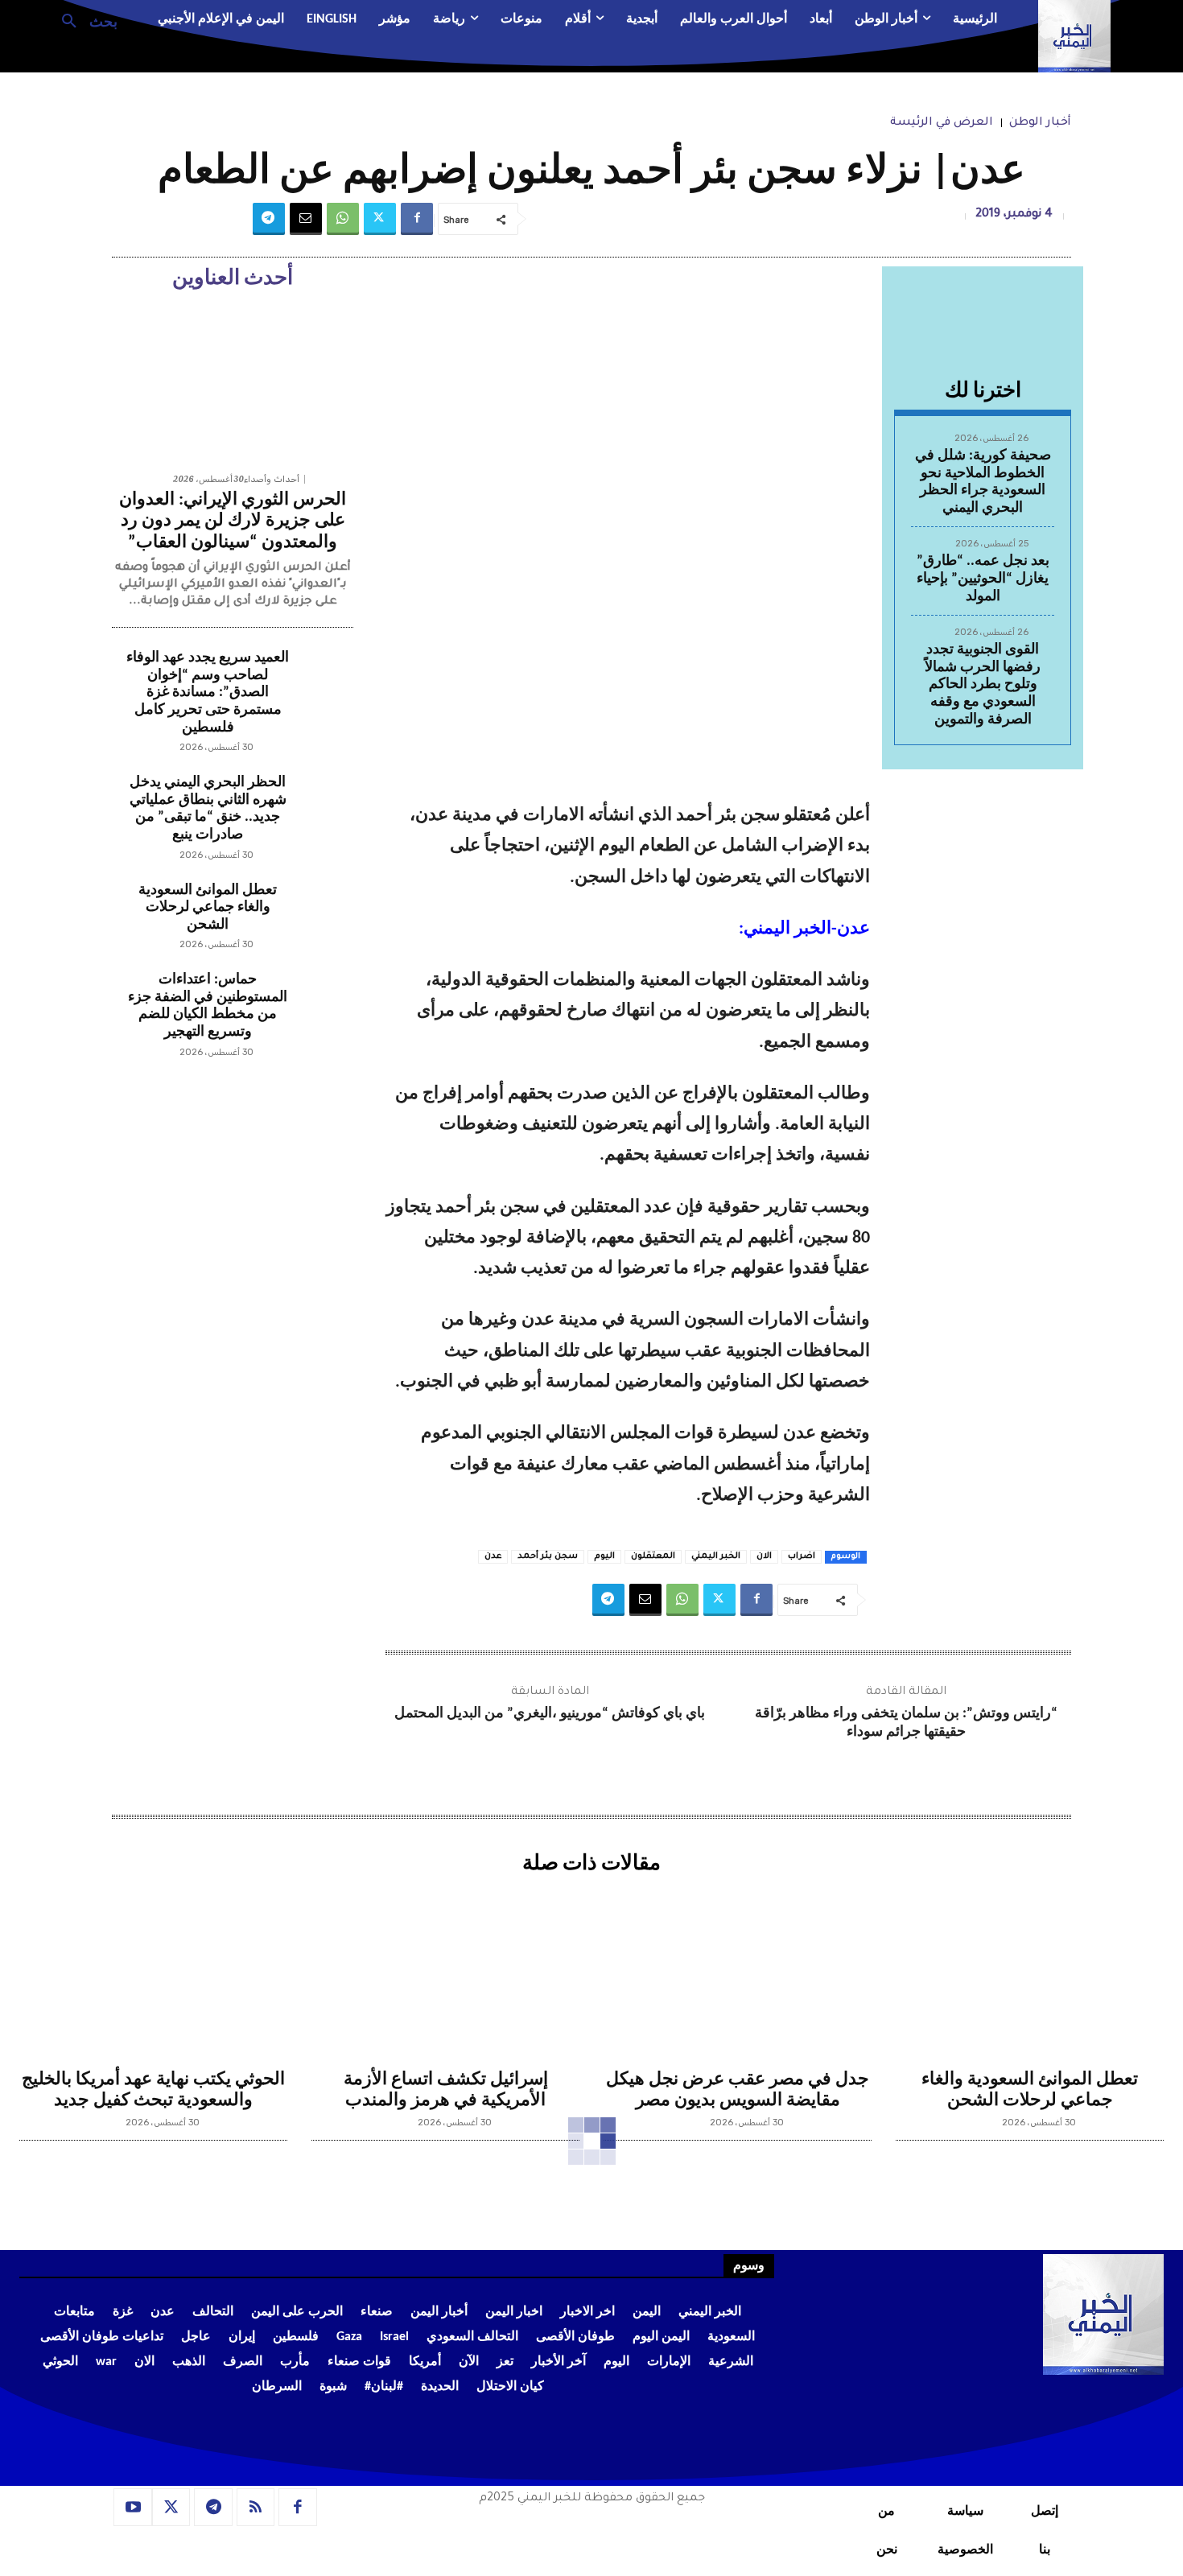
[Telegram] (269, 219)
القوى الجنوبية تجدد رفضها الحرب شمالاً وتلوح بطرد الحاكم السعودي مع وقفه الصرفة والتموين (983, 684)
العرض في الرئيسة (942, 123)
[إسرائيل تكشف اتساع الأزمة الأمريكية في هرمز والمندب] (445, 1971)
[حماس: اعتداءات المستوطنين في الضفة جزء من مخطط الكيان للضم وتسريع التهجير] (322, 1003)
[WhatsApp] (343, 219)
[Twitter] (380, 219)
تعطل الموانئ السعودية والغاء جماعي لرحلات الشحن (208, 908)
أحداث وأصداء (272, 479)
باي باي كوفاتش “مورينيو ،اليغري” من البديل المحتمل (550, 1714)
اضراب (802, 1556)
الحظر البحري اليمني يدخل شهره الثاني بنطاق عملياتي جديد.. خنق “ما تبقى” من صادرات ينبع (208, 809)
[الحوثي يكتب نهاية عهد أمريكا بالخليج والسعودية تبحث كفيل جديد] (153, 1971)
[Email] (306, 219)
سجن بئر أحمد (548, 1556)
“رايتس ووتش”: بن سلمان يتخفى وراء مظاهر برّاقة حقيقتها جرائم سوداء (906, 1723)
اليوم (604, 1556)
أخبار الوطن (1040, 123)
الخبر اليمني (716, 1556)
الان (764, 1556)
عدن (493, 1556)
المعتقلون (653, 1556)
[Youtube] (133, 2508)
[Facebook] (417, 219)
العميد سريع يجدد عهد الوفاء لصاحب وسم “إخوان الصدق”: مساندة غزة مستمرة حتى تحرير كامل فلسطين (208, 692)
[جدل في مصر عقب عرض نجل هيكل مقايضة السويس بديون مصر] (738, 1971)
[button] (83, 20)
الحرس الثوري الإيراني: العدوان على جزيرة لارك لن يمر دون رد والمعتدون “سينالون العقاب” (233, 521)
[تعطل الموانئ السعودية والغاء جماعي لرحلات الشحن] (322, 913)
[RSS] (256, 2508)
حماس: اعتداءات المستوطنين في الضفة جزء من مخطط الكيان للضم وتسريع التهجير (208, 1006)
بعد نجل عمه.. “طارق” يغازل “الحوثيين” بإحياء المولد (983, 579)
